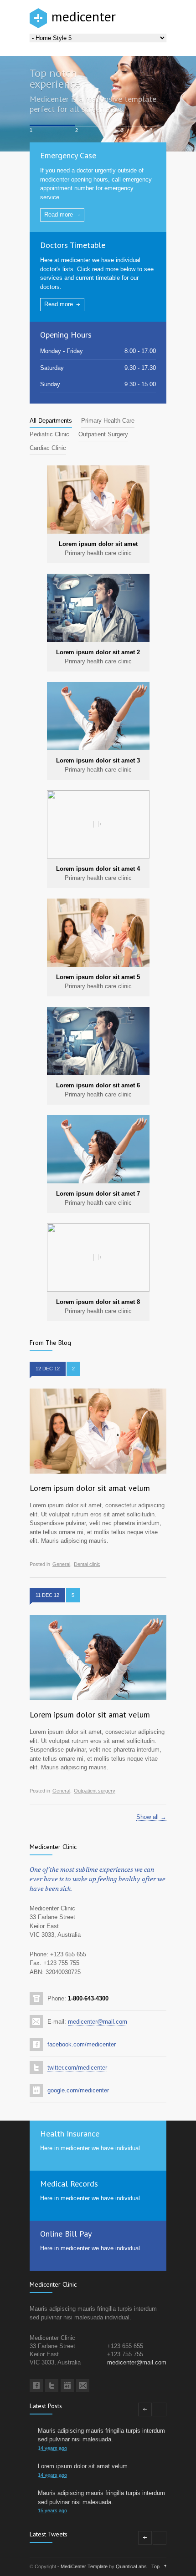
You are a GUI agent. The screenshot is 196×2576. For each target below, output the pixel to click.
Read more (59, 215)
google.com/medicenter (78, 2090)
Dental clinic (87, 1564)
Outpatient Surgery (103, 434)
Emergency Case (68, 155)
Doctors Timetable (73, 245)
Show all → (151, 1817)
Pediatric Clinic (49, 434)
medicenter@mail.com (98, 2022)
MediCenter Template (84, 2566)
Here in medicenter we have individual (90, 2148)
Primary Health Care (108, 421)
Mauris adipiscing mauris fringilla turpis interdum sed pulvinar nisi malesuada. (101, 2435)
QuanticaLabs (131, 2566)
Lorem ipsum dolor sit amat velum (90, 1488)
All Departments (51, 421)
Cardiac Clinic (48, 448)
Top (155, 2566)
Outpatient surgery (95, 1791)
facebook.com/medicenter (82, 2044)
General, (62, 1564)
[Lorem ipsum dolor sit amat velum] (98, 1431)
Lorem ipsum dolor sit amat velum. (84, 2466)
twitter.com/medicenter (77, 2068)
